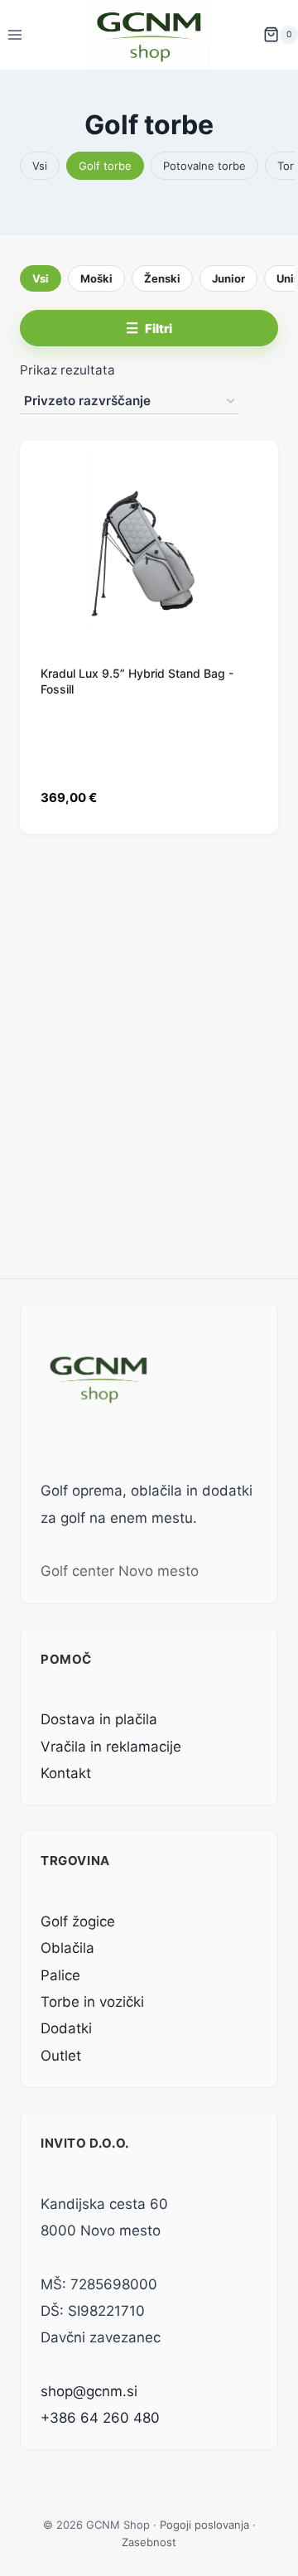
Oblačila (67, 1948)
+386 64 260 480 (100, 2418)
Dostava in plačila (99, 1719)
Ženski (162, 278)
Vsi (40, 166)
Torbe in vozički (92, 2002)
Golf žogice (78, 1921)
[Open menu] (15, 34)
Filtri (159, 329)
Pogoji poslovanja (204, 2525)
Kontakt (66, 1773)
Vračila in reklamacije (111, 1747)
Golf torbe (105, 166)
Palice (60, 1975)
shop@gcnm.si (89, 2391)
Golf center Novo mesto (120, 1571)
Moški (96, 278)
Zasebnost (149, 2542)
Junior (228, 278)
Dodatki (66, 2028)
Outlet (61, 2056)
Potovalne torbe (204, 166)
